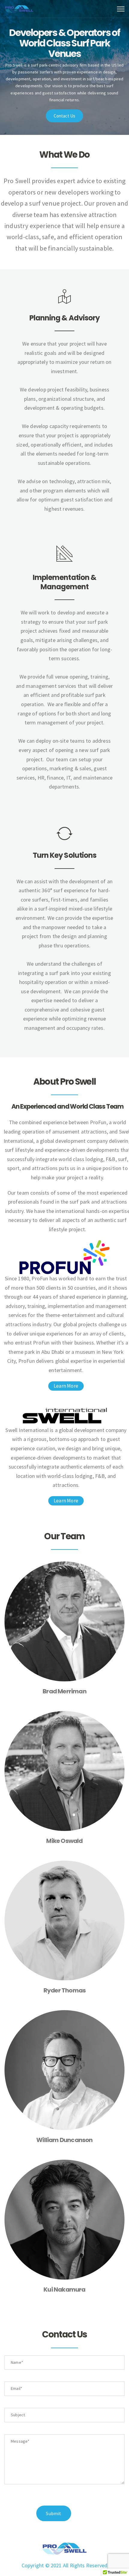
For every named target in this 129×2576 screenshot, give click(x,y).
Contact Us (65, 116)
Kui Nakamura (64, 2289)
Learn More (66, 1386)
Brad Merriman (64, 1691)
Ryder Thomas (64, 1990)
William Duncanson (64, 2140)
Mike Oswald (64, 1841)
